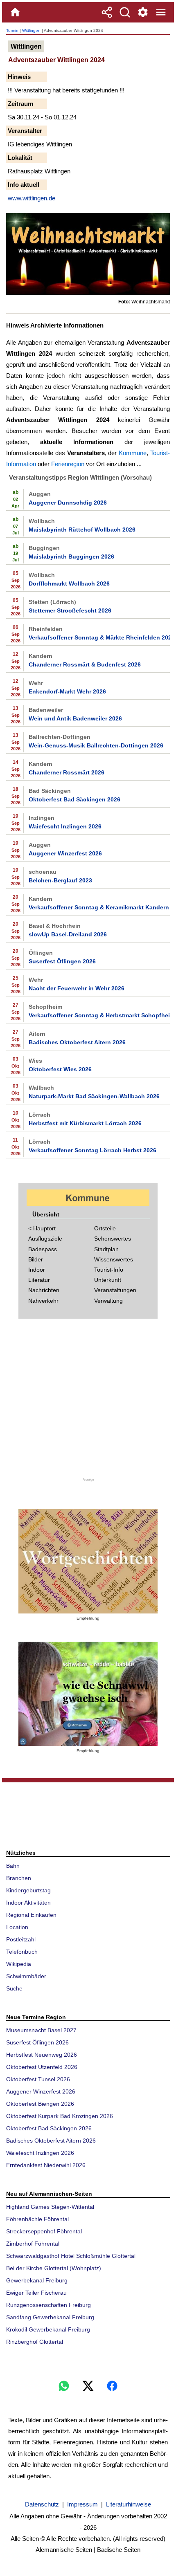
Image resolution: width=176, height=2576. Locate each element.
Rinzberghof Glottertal (35, 2342)
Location (17, 1927)
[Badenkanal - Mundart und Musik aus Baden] (88, 1694)
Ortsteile (105, 1228)
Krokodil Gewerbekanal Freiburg (48, 2329)
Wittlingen (31, 30)
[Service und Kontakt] (143, 12)
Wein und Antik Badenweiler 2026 (75, 718)
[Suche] (125, 12)
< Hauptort (42, 1228)
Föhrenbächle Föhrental (37, 2219)
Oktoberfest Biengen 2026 (40, 2104)
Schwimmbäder (26, 1976)
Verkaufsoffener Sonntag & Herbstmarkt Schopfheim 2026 (99, 1015)
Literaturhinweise (129, 2504)
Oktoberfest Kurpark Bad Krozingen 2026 (60, 2116)
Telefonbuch (22, 1952)
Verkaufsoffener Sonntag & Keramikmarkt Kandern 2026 (99, 907)
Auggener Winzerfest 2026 (65, 853)
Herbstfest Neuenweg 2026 (42, 2055)
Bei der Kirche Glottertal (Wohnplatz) (54, 2268)
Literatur (39, 1280)
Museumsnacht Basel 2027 (41, 2030)
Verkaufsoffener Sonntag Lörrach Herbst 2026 (93, 1150)
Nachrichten (44, 1290)
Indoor (37, 1270)
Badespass (43, 1249)
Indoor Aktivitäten (28, 1903)
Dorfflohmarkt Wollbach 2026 (69, 583)
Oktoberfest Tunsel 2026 (38, 2079)
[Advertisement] (88, 1403)
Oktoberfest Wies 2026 (60, 1069)
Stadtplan (106, 1249)
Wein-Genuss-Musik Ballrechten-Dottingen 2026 (96, 745)
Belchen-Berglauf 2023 (60, 880)
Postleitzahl (21, 1939)
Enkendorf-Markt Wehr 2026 (67, 691)
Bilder (36, 1259)
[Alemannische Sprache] (88, 1561)
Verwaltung (108, 1301)
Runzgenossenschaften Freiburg (49, 2305)
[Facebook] (112, 2386)
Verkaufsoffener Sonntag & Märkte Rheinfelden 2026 (99, 637)
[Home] (15, 12)
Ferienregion (68, 464)
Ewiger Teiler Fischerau (36, 2293)
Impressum (82, 2504)
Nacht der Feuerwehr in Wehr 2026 (77, 988)
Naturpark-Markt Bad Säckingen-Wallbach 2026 (94, 1096)
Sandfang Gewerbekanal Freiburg (50, 2317)
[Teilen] (107, 12)
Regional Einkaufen (31, 1915)
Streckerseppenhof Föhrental (44, 2231)
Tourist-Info (109, 1270)
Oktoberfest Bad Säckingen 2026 (74, 799)
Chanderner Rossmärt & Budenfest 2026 (85, 664)
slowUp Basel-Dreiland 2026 (68, 934)
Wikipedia (19, 1964)
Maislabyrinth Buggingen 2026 (71, 556)
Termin (12, 30)
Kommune (133, 453)
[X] (88, 2386)
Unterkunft (108, 1280)
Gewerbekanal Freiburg (37, 2280)
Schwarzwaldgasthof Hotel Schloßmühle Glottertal (71, 2256)
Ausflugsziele (45, 1239)
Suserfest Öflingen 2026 (62, 961)
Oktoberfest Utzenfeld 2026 (42, 2067)
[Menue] (161, 12)
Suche (14, 1988)
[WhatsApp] (64, 2386)
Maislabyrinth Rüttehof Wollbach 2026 (82, 530)
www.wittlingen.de (32, 198)
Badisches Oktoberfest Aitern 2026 (77, 1042)
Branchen (19, 1878)
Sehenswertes (113, 1239)
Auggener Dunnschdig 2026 (68, 503)
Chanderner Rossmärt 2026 (67, 772)
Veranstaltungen (115, 1290)
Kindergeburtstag (28, 1890)
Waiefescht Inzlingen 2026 (65, 826)
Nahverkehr (43, 1301)
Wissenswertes (114, 1259)
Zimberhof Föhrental (33, 2244)
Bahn (13, 1866)
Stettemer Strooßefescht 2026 (70, 610)
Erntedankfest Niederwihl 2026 (46, 2165)
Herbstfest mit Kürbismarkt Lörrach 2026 (85, 1123)
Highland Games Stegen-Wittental (50, 2207)
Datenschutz (42, 2504)
